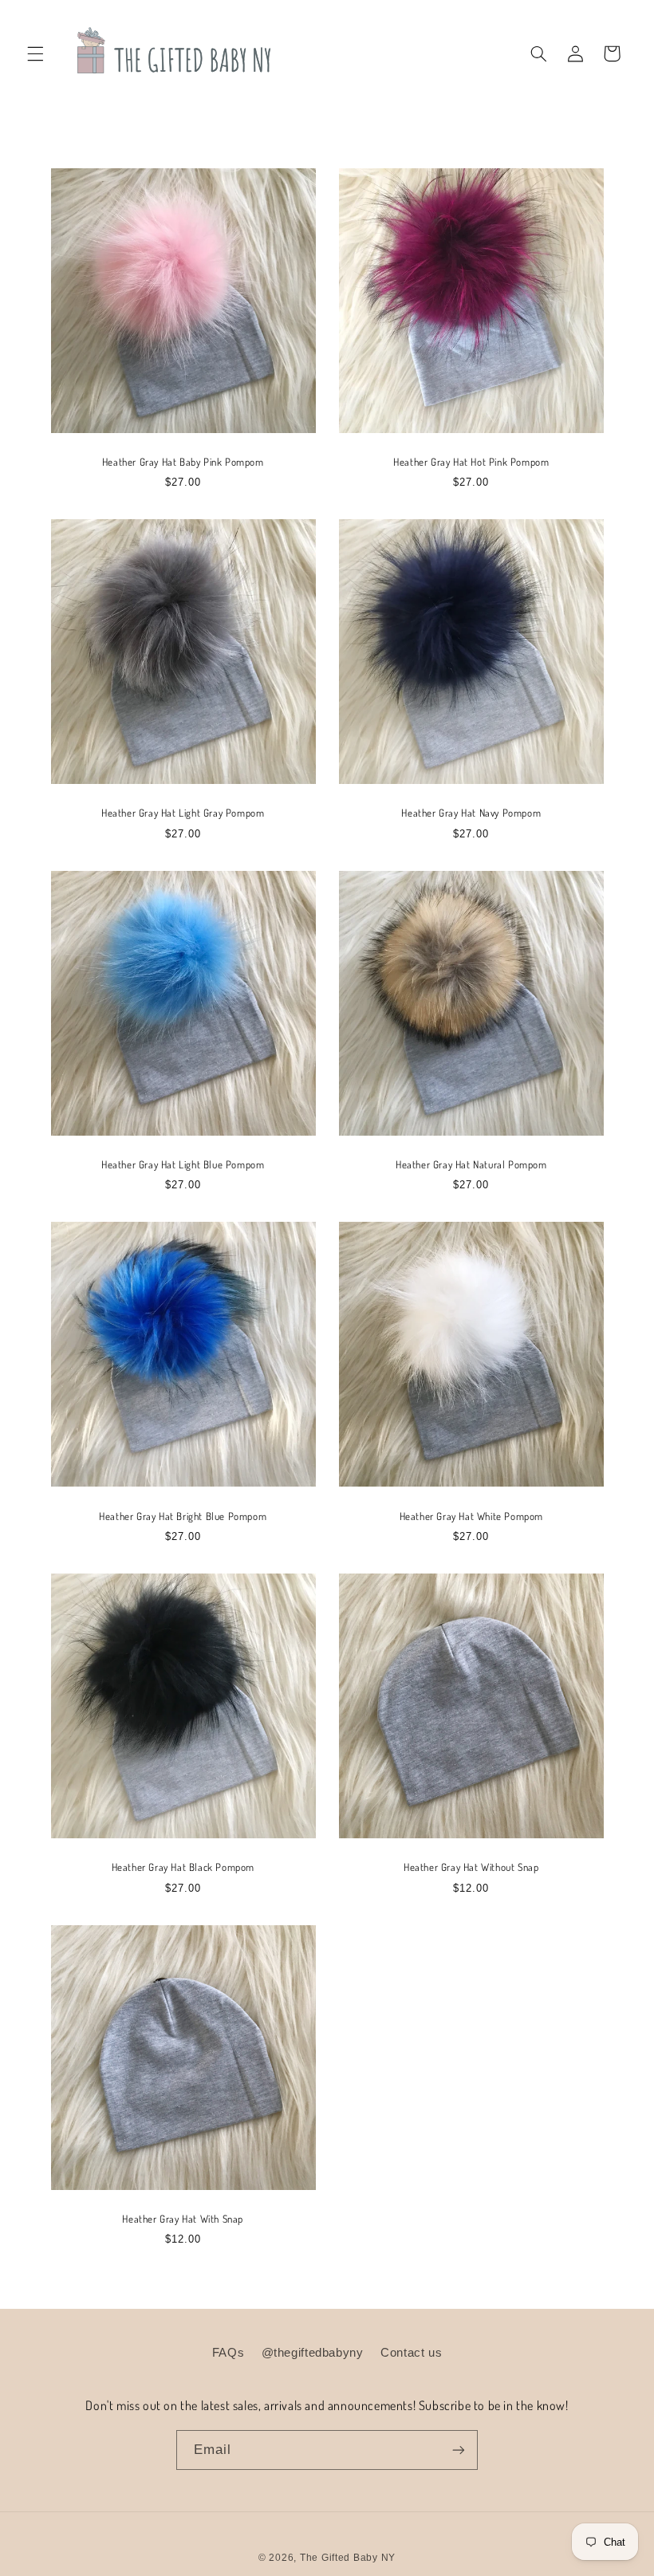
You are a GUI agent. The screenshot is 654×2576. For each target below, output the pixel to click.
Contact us (411, 2353)
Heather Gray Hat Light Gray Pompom (183, 813)
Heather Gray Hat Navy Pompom (471, 813)
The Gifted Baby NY (348, 2558)
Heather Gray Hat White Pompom (471, 1516)
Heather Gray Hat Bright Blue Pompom (183, 1516)
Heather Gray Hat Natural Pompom (471, 1164)
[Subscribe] (459, 2450)
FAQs (229, 2353)
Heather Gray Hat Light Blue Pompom (183, 1164)
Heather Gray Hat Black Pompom (183, 1867)
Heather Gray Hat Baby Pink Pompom (183, 462)
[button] (35, 53)
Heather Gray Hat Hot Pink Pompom (471, 462)
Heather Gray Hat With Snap (183, 2219)
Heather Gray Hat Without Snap (471, 1867)
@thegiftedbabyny (313, 2353)
